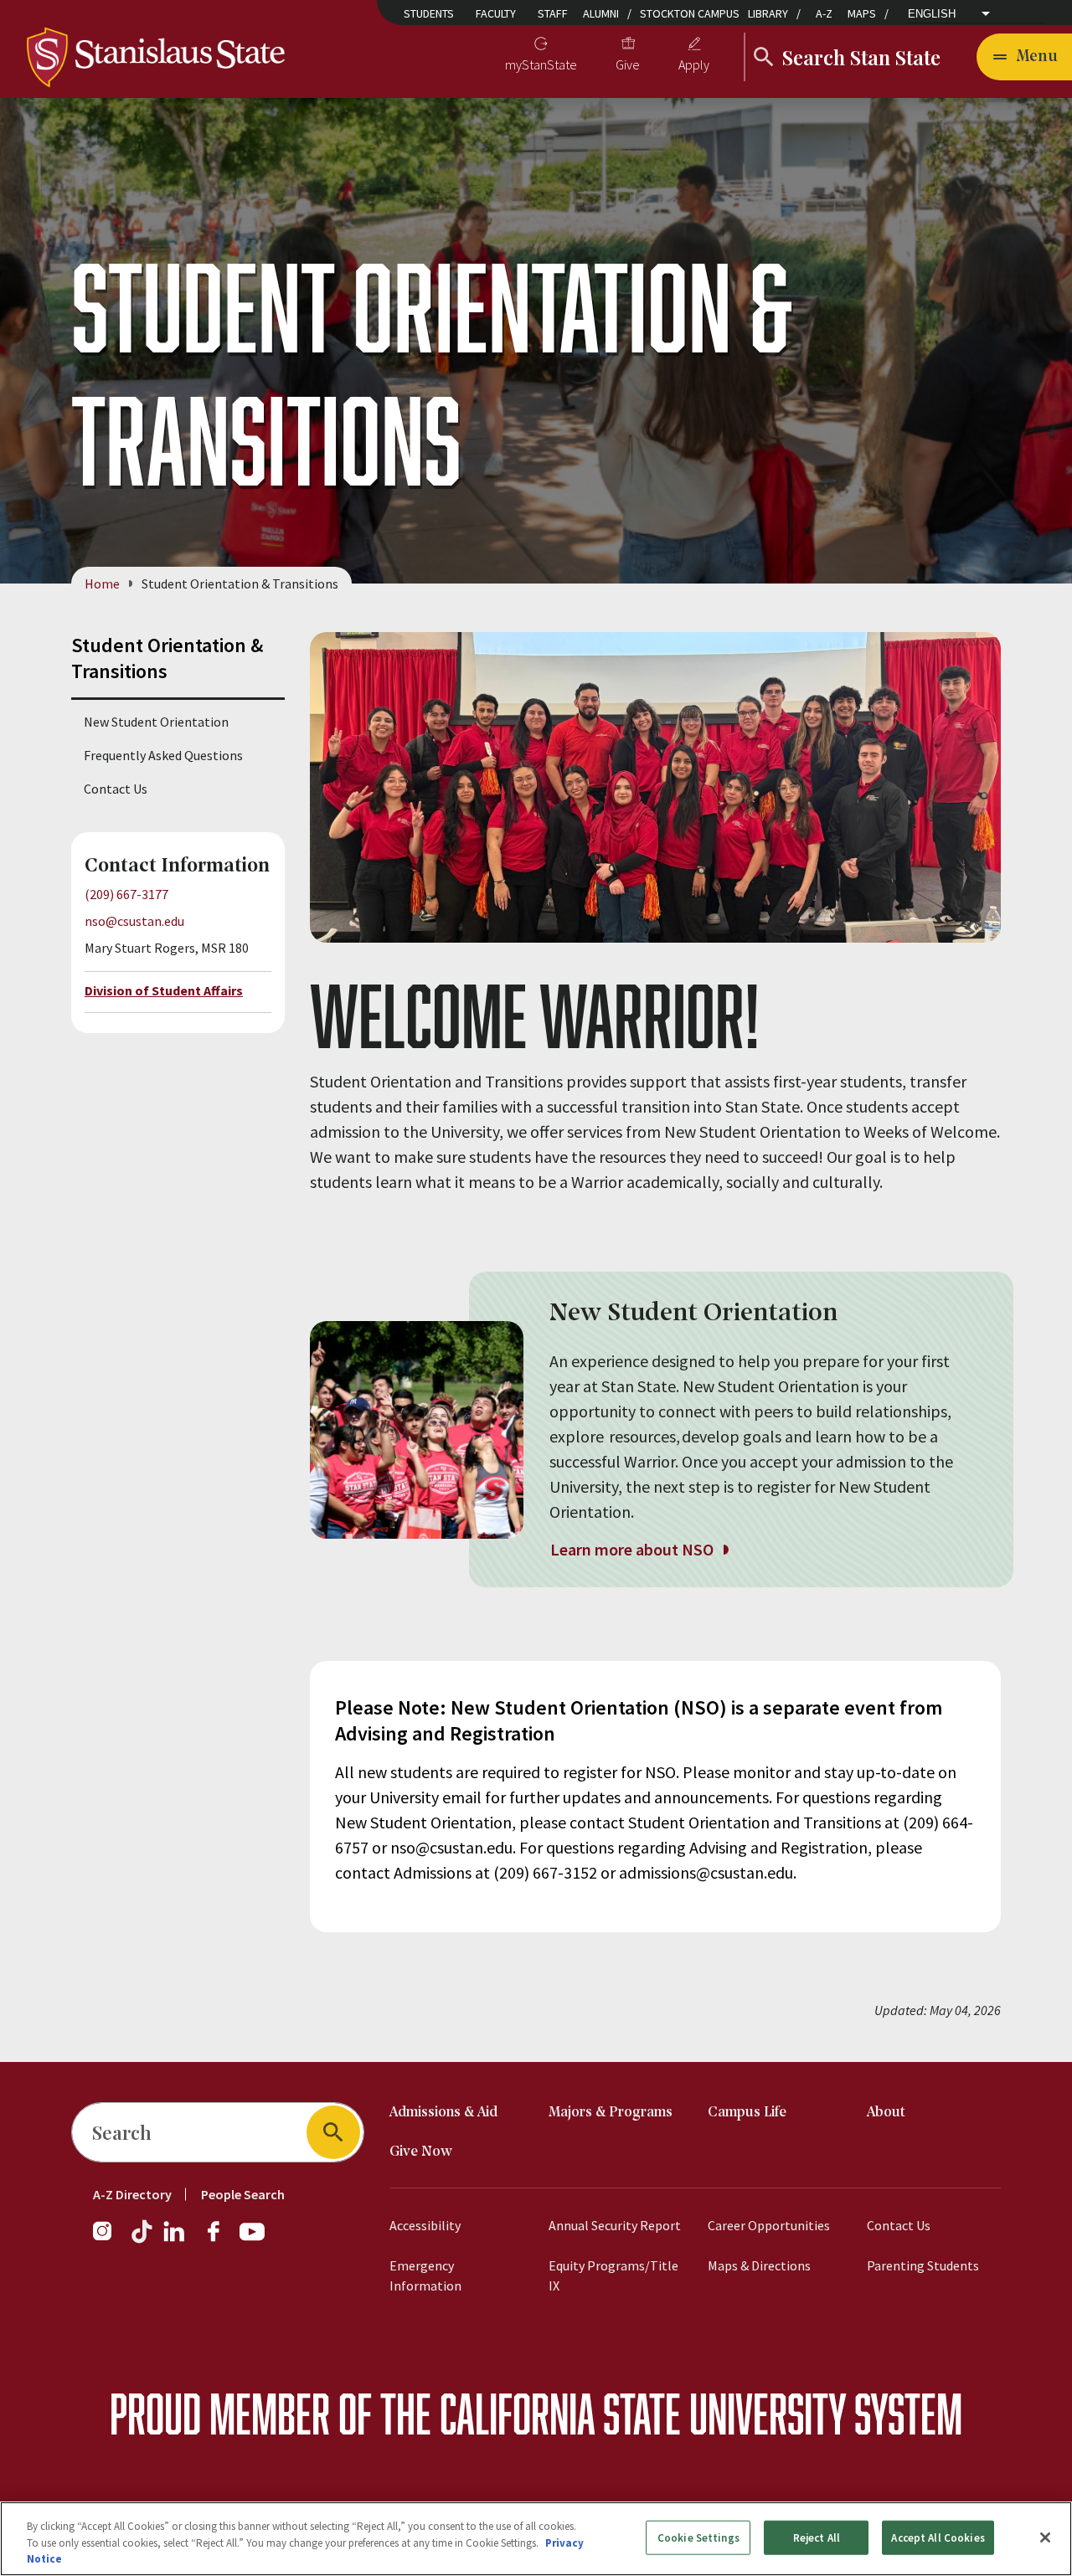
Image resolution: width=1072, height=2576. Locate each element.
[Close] (1045, 2537)
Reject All (817, 2537)
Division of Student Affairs (164, 990)
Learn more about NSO (634, 1549)
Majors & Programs (611, 2113)
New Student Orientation (156, 722)
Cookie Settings (698, 2537)
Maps (862, 13)
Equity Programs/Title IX (613, 2275)
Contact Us (116, 789)
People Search (243, 2194)
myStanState (541, 64)
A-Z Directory (132, 2194)
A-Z (824, 13)
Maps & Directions (759, 2265)
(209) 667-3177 (126, 894)
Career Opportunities (769, 2225)
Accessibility (425, 2225)
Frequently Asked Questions (163, 755)
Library (768, 13)
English (932, 14)
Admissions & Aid (443, 2113)
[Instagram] (109, 2239)
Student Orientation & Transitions (167, 658)
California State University (643, 2413)
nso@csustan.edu (134, 921)
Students (429, 13)
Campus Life (747, 2113)
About (886, 2113)
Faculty (496, 13)
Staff (553, 13)
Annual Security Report (615, 2225)
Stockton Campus (690, 13)
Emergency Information (425, 2275)
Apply (694, 64)
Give (628, 64)
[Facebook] (220, 2239)
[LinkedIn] (175, 2239)
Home (102, 584)
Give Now (421, 2152)
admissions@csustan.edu (706, 1872)
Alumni (601, 13)
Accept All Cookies (938, 2537)
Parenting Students (923, 2265)
